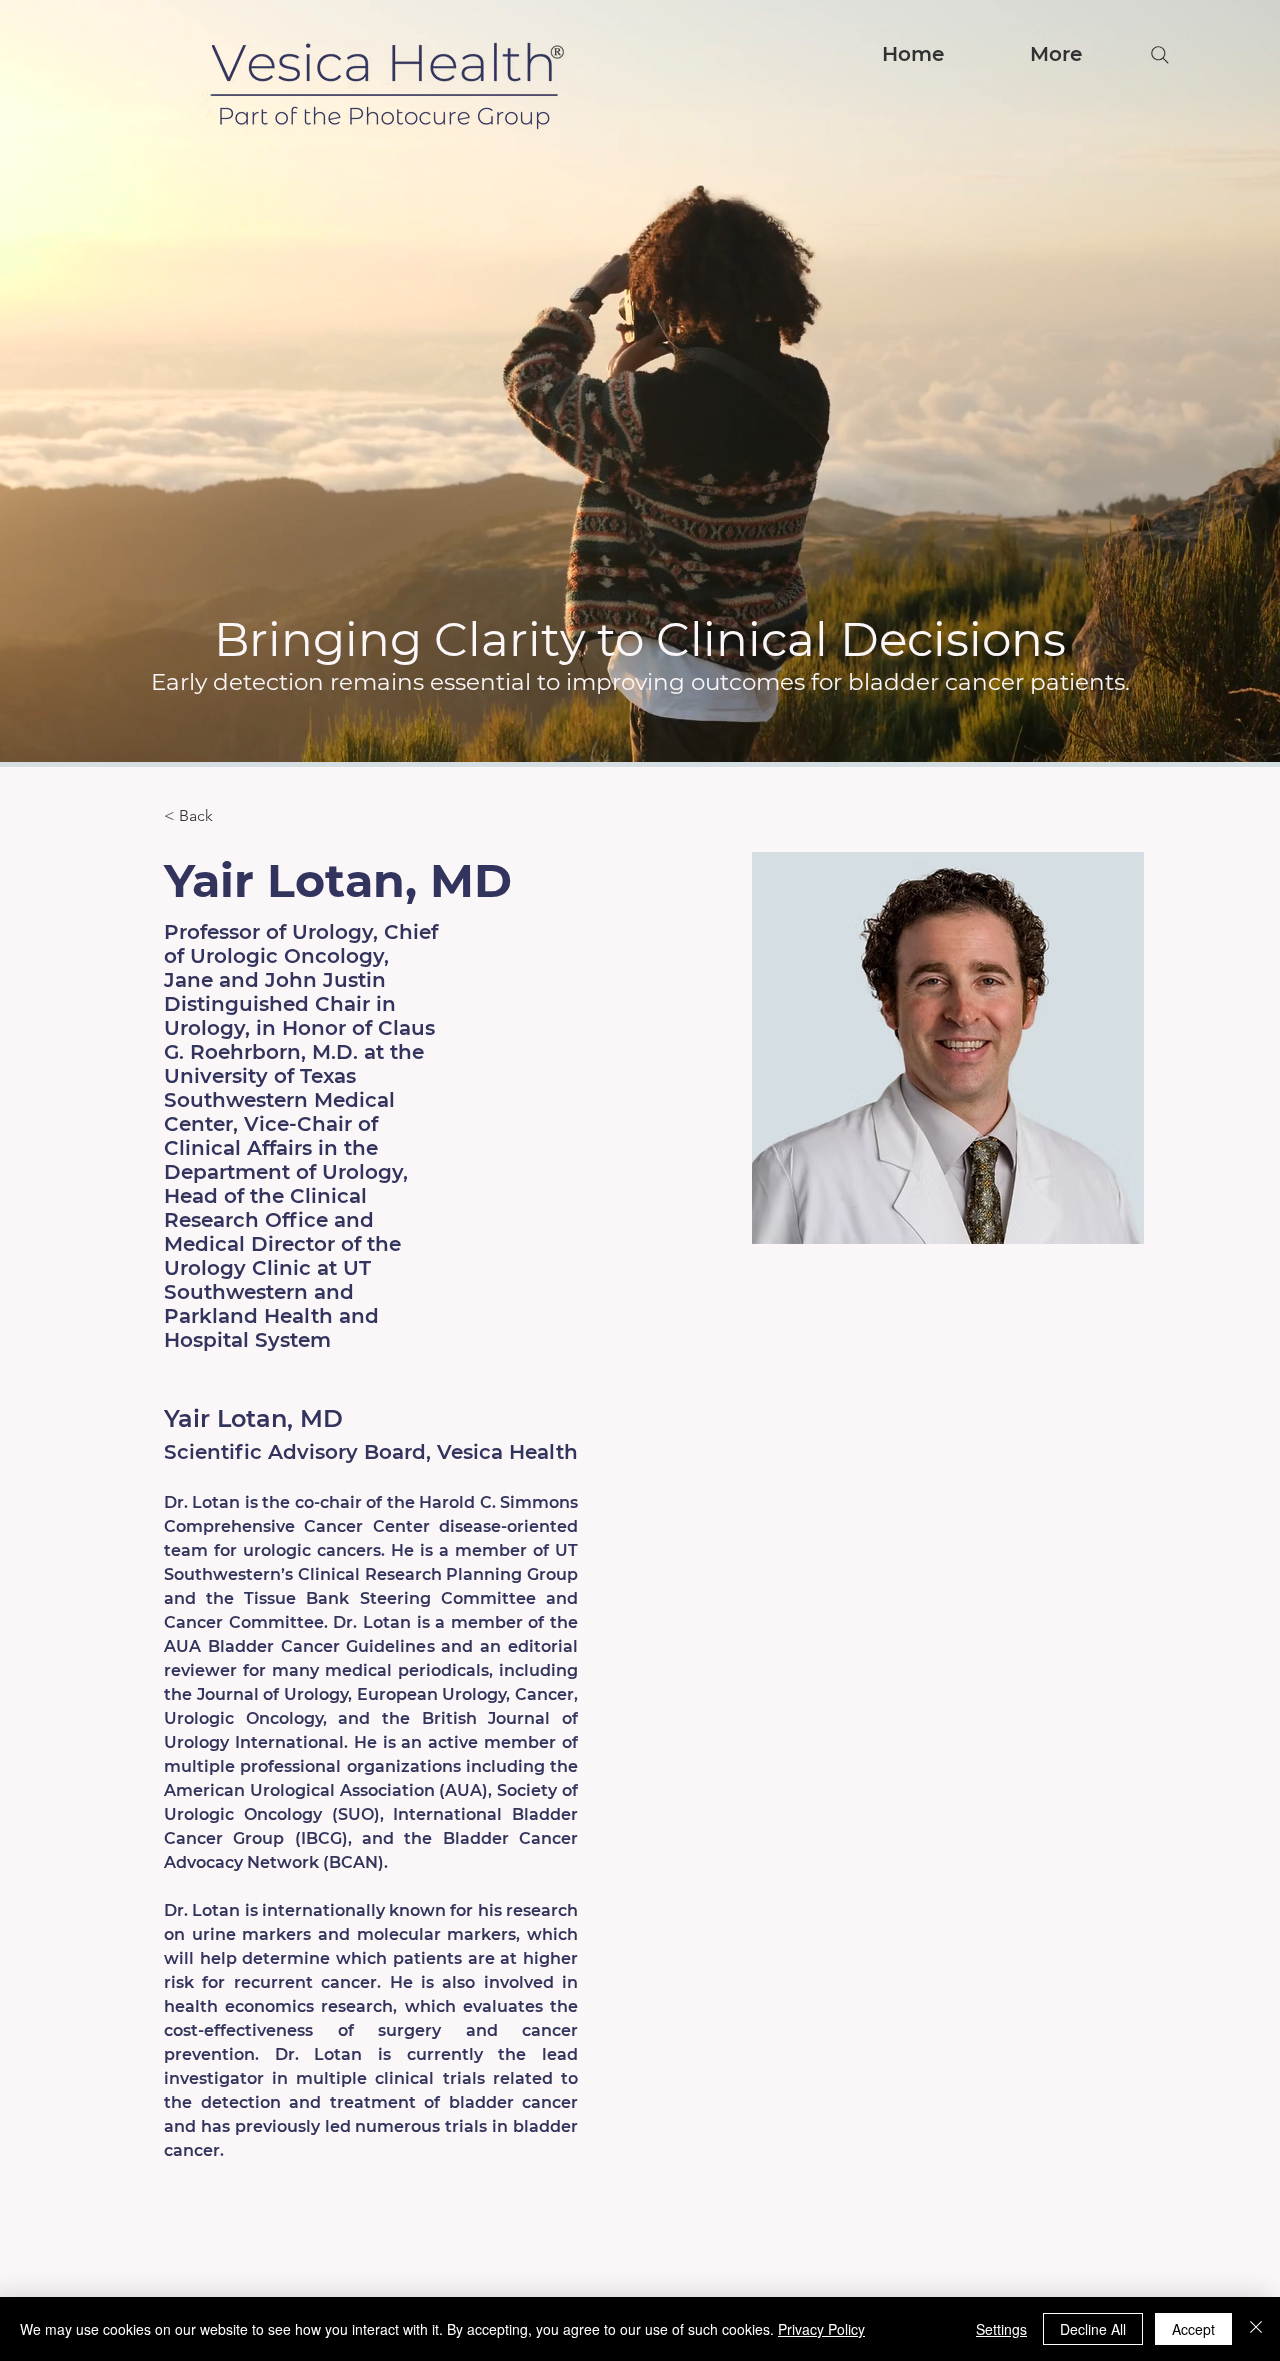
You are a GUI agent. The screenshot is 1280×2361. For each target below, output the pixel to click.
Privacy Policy (821, 2329)
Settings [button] (1001, 2329)
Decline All (1093, 2329)
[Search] (1160, 55)
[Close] (1256, 2329)
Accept (1193, 2329)
